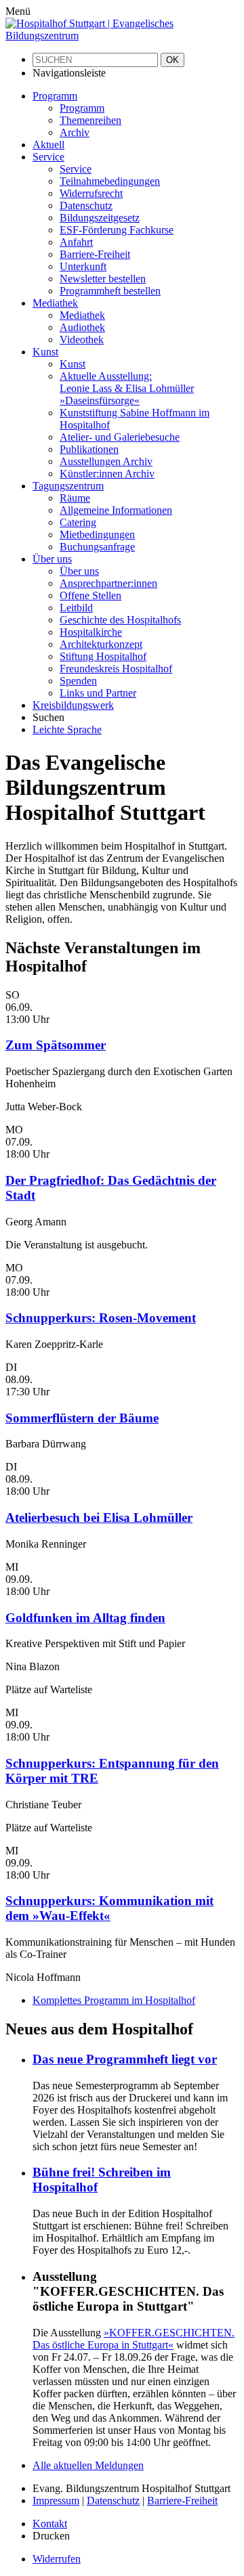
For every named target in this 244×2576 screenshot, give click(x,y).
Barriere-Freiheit (95, 254)
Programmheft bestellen (110, 291)
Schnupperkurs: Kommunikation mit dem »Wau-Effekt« (109, 1908)
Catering (78, 522)
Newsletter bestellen (103, 279)
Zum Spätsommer (56, 1045)
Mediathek (82, 315)
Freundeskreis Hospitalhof (116, 669)
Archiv (75, 132)
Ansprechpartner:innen (108, 583)
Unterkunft (83, 266)
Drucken (51, 2536)
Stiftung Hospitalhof (103, 656)
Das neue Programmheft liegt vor (125, 2059)
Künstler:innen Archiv (107, 474)
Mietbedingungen (97, 534)
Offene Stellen (90, 595)
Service (76, 169)
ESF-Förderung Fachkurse (117, 230)
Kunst (73, 364)
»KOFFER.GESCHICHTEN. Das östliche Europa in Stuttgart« (134, 2339)
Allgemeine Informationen (116, 510)
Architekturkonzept (101, 644)
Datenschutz (86, 205)
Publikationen (89, 449)
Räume (75, 498)
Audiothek (82, 327)
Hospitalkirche (91, 632)
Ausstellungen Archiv (106, 461)
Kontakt (50, 2524)
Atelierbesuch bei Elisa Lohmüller (99, 1518)
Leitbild (76, 608)
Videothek (82, 340)
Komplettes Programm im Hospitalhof (114, 2000)
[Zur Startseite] (122, 36)
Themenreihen (90, 120)
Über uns (79, 571)
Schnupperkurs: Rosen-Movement (101, 1318)
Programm (82, 108)
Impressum (56, 2501)
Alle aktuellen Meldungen (88, 2465)
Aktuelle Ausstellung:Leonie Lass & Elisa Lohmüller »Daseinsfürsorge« (127, 388)
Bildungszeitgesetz (100, 218)
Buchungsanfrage (97, 547)
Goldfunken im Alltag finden (85, 1618)
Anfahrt (76, 242)
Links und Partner (98, 693)
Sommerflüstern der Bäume (82, 1418)
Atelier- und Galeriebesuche (120, 437)
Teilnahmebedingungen (110, 181)
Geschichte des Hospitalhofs (120, 620)
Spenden (78, 681)
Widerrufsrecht (91, 193)
